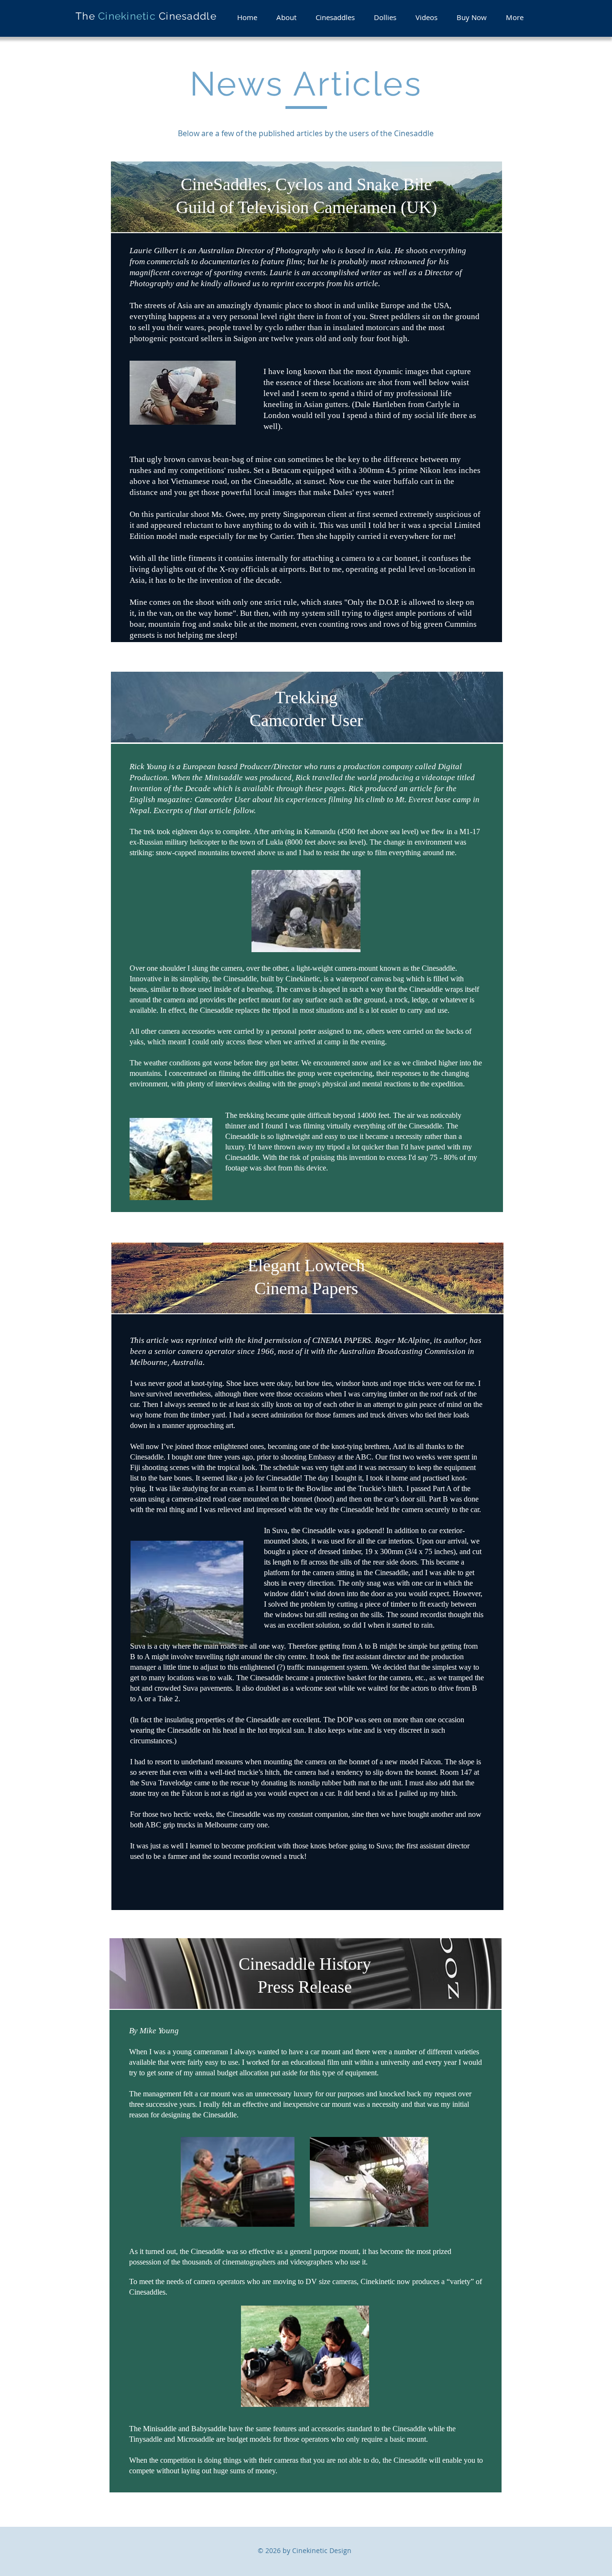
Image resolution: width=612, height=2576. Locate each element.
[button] (286, 17)
